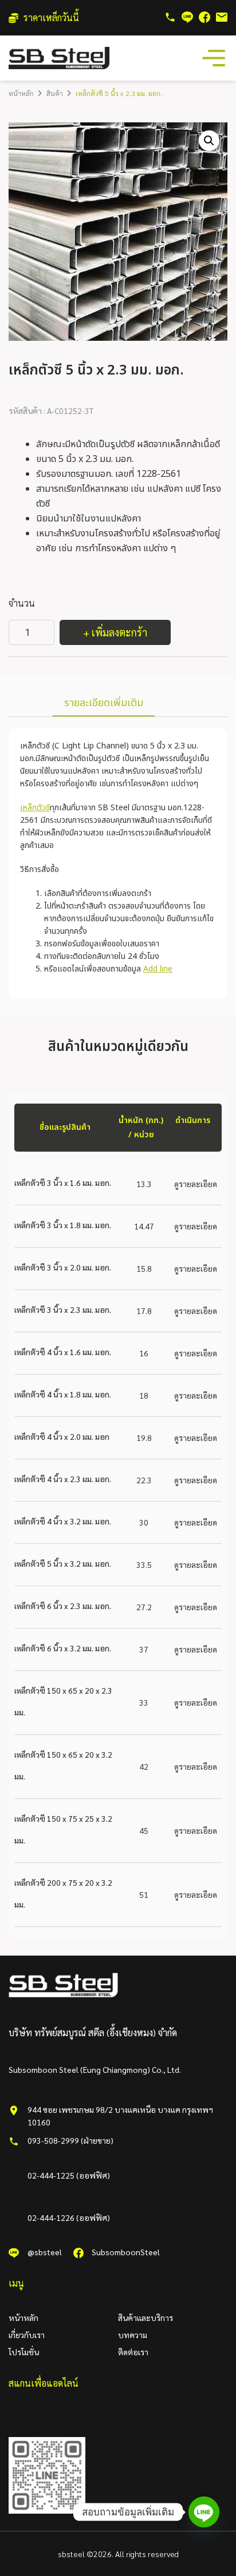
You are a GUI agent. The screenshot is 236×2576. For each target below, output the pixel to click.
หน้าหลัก (21, 93)
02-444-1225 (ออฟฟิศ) (69, 2175)
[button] (209, 141)
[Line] (204, 2512)
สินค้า (55, 93)
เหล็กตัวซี (35, 808)
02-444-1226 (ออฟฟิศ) (69, 2217)
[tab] (104, 704)
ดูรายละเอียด (196, 1184)
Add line (158, 969)
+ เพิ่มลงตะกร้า (115, 632)
